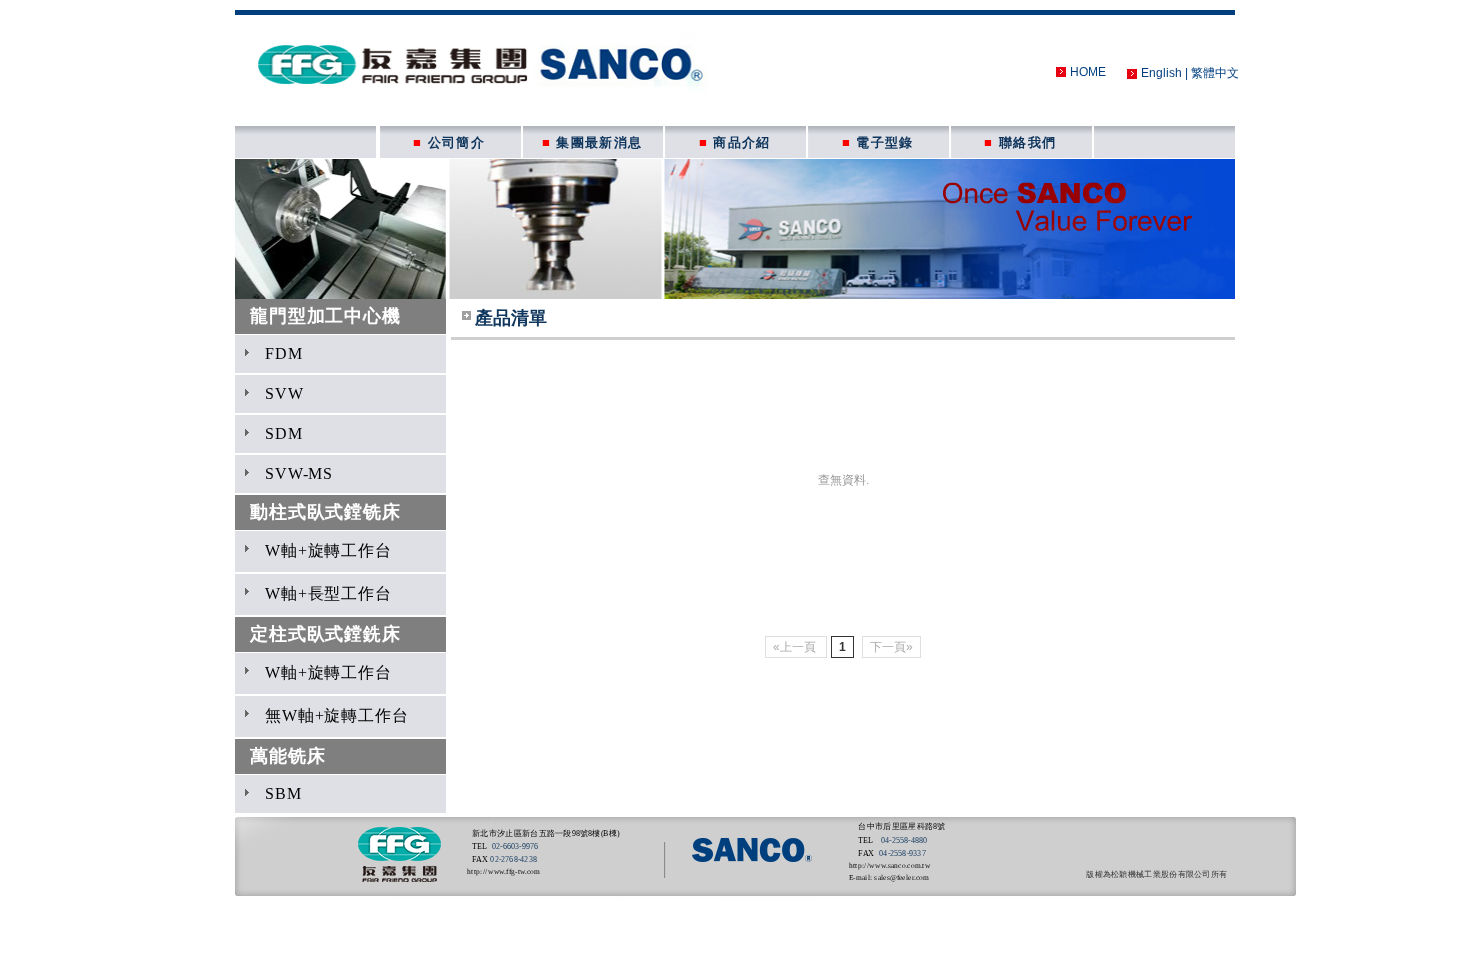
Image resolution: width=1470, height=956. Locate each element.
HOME (1088, 72)
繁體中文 (1215, 73)
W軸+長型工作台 (328, 593)
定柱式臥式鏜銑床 (325, 634)
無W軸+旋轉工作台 (337, 715)
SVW (284, 393)
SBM (283, 793)
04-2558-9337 (902, 853)
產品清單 (511, 318)
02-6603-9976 (515, 846)
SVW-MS (299, 473)
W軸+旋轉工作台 (328, 550)
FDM (284, 353)
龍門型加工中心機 (325, 316)
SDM (284, 433)
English (1161, 73)
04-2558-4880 (903, 840)
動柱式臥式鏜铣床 (325, 512)
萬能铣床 (287, 756)
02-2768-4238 (513, 859)
